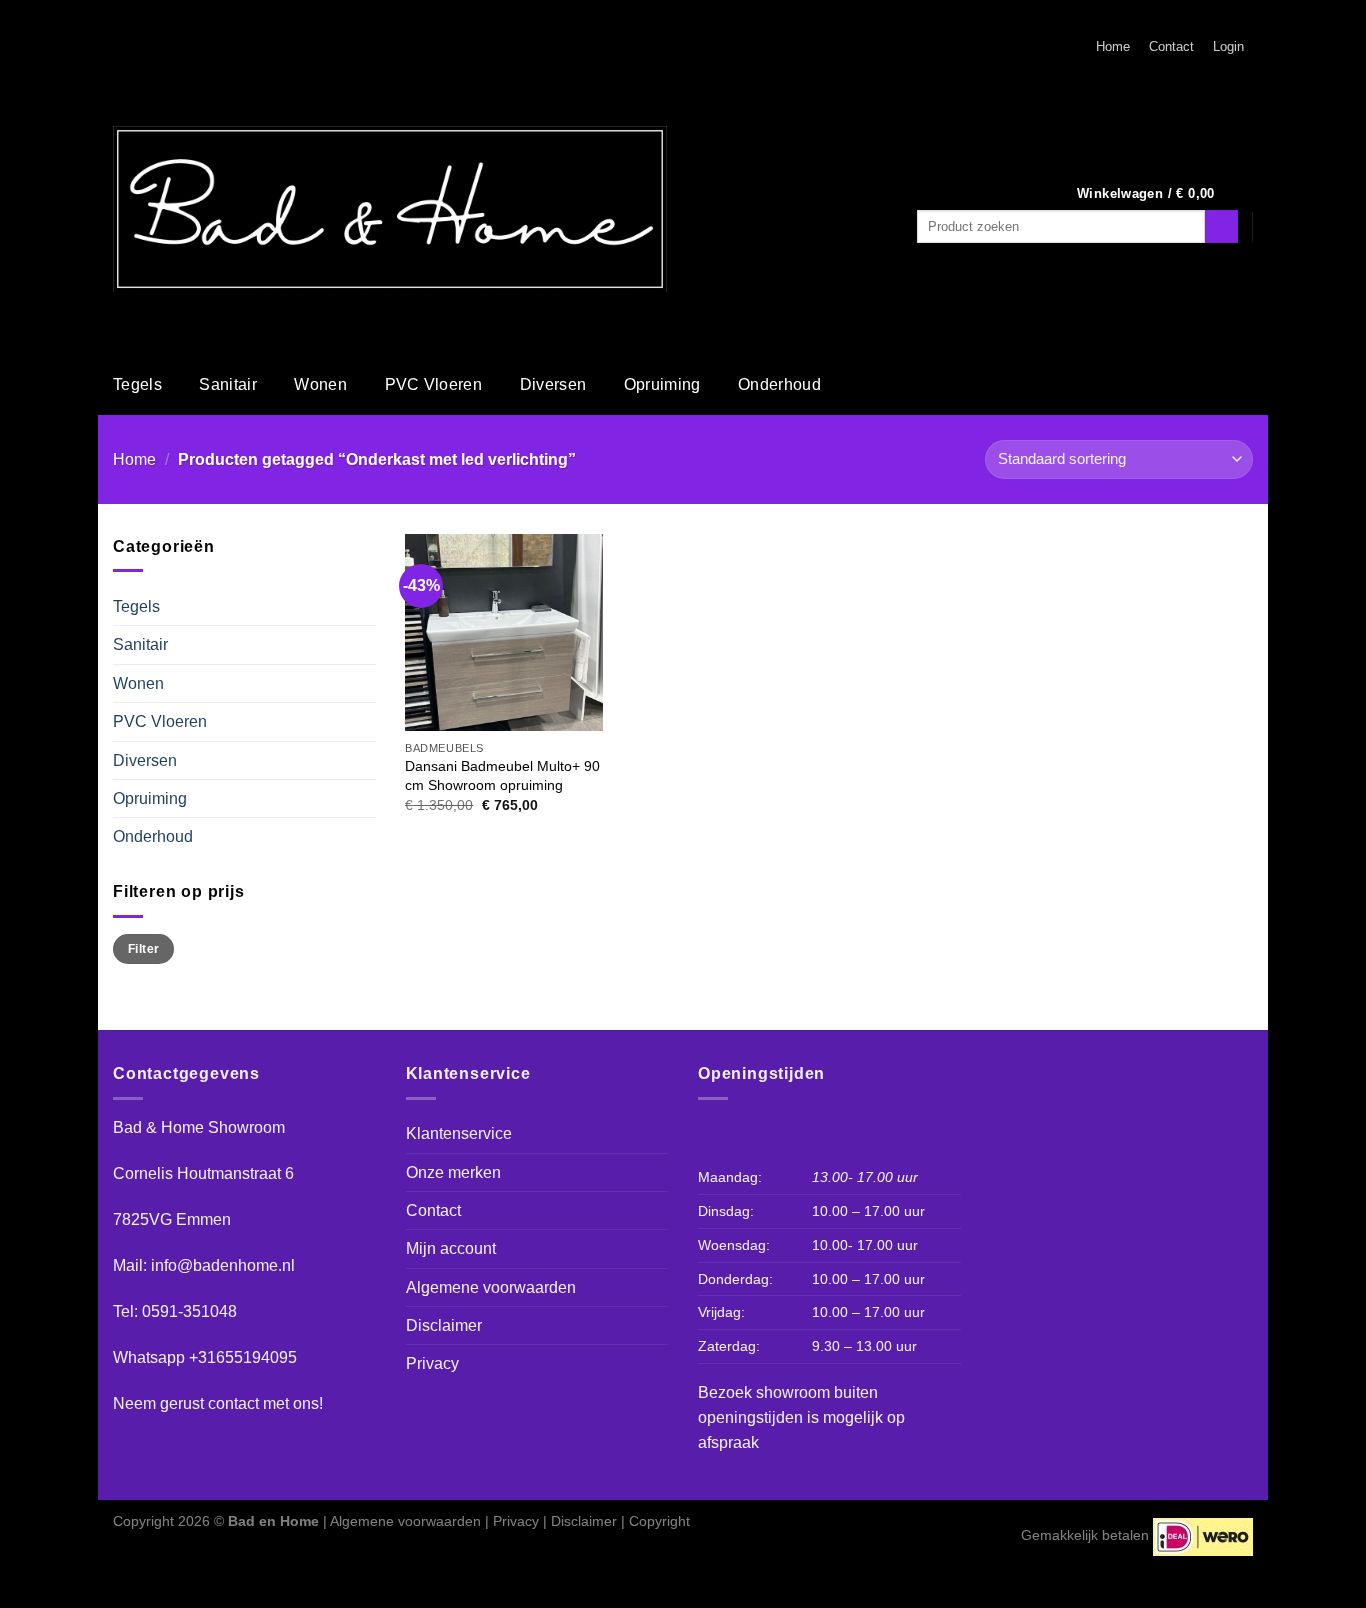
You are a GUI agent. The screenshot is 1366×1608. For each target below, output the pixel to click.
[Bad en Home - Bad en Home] (390, 209)
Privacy (432, 1363)
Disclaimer (444, 1325)
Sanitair (228, 384)
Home (1113, 47)
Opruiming (662, 384)
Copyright (659, 1521)
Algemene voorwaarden (491, 1287)
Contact (1171, 47)
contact (233, 1403)
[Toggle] (367, 607)
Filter (143, 948)
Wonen (320, 384)
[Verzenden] (1221, 226)
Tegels (137, 384)
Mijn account (451, 1248)
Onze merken (453, 1172)
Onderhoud (779, 384)
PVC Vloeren (434, 384)
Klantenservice (459, 1133)
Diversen (553, 384)
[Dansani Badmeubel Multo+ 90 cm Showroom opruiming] (503, 632)
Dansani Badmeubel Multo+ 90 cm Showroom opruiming (502, 775)
